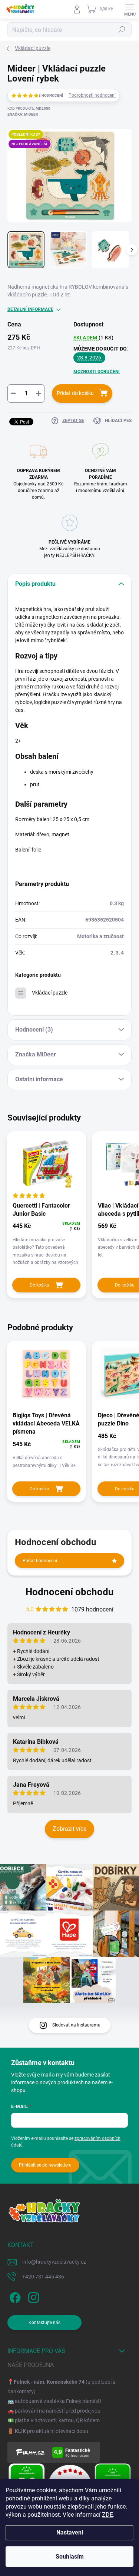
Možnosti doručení (97, 372)
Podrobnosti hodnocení (92, 95)
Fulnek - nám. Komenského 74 (49, 2382)
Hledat (122, 30)
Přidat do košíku (75, 393)
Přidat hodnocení (40, 1561)
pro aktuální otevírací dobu (52, 2431)
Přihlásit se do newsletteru (45, 2165)
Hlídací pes (118, 421)
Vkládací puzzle (50, 993)
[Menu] (130, 9)
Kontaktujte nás (44, 2323)
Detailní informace (30, 309)
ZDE (107, 2515)
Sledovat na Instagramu (76, 2025)
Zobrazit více (69, 1829)
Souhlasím (70, 2557)
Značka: (23, 114)
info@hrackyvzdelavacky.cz (54, 2262)
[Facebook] (14, 2296)
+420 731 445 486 (43, 2277)
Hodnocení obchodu (70, 1592)
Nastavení (70, 2532)
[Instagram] (32, 2296)
